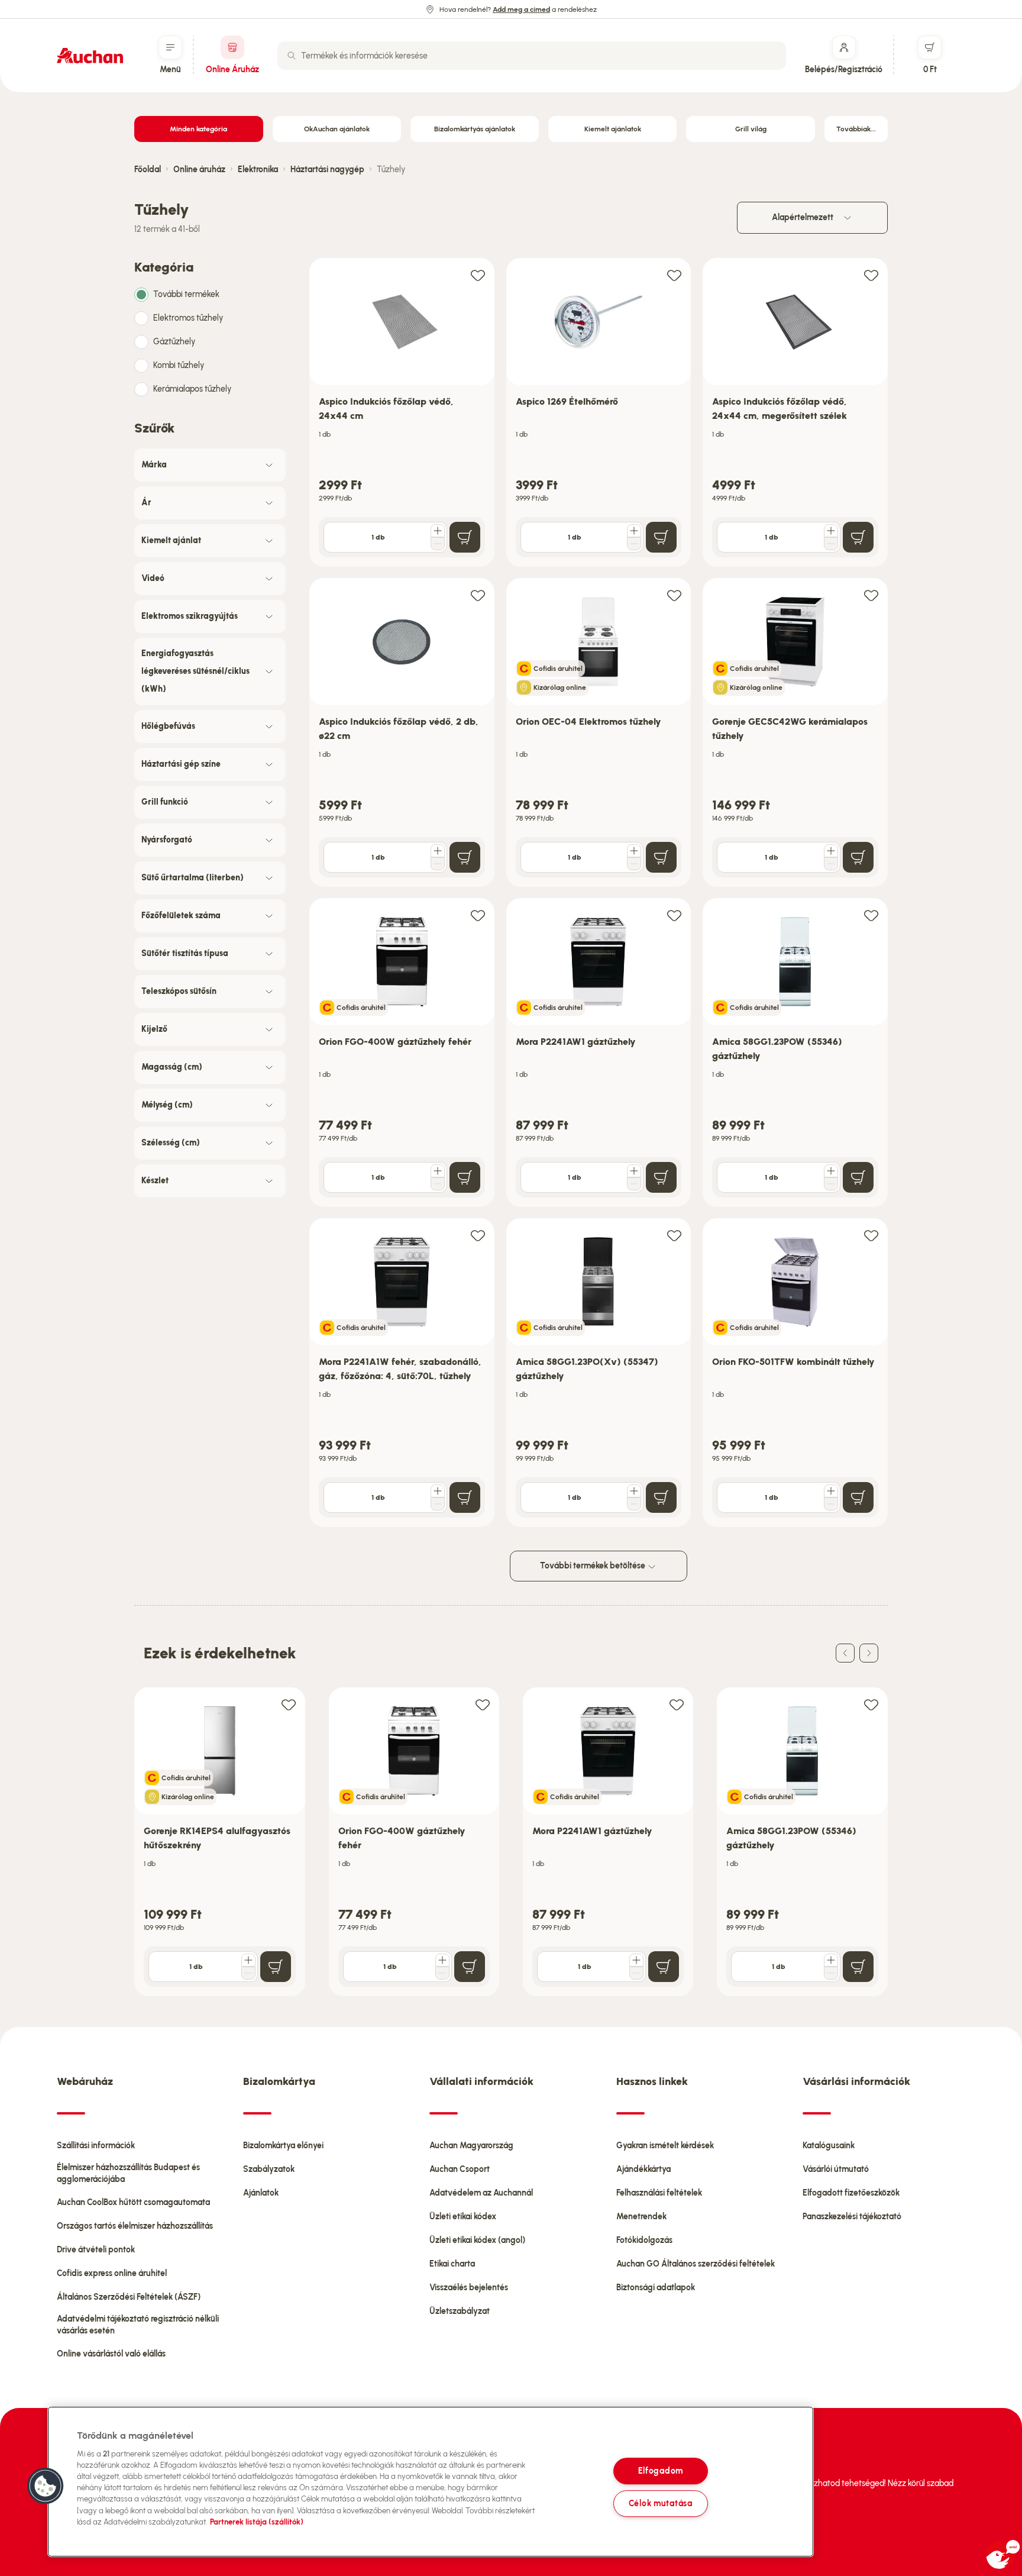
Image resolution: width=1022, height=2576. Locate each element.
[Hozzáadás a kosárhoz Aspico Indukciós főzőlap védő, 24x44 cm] (465, 537)
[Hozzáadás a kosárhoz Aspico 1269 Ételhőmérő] (661, 537)
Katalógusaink (829, 2146)
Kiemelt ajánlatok (613, 129)
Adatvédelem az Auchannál (481, 2193)
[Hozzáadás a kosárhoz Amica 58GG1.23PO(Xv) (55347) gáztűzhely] (661, 1497)
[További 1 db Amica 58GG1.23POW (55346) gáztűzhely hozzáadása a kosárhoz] (831, 1171)
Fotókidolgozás (644, 2240)
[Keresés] (292, 56)
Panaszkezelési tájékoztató (852, 2217)
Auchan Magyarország (471, 2146)
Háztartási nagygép (327, 170)
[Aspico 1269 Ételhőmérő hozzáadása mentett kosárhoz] (674, 275)
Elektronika (258, 170)
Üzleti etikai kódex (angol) (477, 2240)
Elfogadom (661, 2471)
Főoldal (148, 170)
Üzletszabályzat (460, 2311)
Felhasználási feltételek (659, 2193)
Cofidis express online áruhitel (112, 2273)
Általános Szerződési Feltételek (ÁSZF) (129, 2297)
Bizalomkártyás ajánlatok (475, 129)
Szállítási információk (96, 2146)
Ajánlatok (261, 2193)
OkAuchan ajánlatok (337, 129)
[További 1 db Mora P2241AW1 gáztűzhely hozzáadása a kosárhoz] (634, 1171)
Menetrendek (641, 2217)
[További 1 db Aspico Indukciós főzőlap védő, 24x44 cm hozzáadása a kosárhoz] (438, 531)
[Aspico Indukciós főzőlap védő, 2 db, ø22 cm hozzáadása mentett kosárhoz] (478, 595)
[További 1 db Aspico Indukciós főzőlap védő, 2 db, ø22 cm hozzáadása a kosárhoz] (438, 851)
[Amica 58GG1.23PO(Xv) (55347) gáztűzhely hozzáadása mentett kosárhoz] (674, 1235)
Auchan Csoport (460, 2169)
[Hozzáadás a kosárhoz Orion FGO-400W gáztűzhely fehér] (465, 1177)
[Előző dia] (845, 1653)
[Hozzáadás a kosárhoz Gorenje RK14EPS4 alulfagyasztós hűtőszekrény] (276, 1967)
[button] (46, 2486)
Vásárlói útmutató (836, 2169)
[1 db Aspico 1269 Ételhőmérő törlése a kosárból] (634, 544)
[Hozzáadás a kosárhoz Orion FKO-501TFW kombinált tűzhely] (858, 1497)
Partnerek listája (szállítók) (257, 2522)
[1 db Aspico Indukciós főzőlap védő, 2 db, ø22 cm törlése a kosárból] (438, 864)
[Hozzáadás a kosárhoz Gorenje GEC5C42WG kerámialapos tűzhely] (858, 857)
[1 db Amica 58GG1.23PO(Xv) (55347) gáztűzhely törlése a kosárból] (634, 1504)
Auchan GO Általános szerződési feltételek (696, 2264)
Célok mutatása (661, 2503)
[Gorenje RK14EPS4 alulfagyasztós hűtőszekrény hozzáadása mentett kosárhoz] (289, 1704)
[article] (402, 413)
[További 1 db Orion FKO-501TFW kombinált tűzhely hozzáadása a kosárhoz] (831, 1491)
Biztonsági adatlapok (656, 2288)
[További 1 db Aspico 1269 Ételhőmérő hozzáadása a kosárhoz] (634, 531)
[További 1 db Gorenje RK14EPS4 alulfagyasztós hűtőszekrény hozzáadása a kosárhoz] (248, 1960)
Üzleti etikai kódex (463, 2217)
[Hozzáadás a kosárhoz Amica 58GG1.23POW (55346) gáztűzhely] (858, 1177)
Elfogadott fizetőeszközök (851, 2193)
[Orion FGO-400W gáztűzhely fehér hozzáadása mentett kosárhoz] (478, 915)
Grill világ (751, 129)
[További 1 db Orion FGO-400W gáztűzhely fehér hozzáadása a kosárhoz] (438, 1171)
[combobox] (532, 56)
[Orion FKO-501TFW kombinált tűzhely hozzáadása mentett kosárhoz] (871, 1235)
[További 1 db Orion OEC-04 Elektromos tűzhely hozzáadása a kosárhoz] (634, 851)
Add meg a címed (521, 9)
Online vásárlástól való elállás (111, 2354)
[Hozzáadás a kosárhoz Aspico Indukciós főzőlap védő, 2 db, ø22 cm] (465, 857)
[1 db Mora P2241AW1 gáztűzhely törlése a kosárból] (634, 1184)
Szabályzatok (269, 2169)
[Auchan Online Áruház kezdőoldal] (90, 56)
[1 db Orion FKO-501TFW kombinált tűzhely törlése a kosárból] (831, 1504)
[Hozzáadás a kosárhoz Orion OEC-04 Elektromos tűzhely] (661, 857)
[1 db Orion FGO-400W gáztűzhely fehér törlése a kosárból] (438, 1184)
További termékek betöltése (594, 1566)
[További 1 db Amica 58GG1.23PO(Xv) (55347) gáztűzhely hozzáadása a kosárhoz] (634, 1491)
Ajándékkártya (643, 2169)
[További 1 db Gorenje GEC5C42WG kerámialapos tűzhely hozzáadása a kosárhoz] (831, 851)
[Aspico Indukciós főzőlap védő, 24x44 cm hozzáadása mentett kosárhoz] (478, 275)
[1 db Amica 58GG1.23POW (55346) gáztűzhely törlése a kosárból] (831, 1184)
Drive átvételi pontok (96, 2250)
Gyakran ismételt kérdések (665, 2146)
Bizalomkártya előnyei (283, 2146)
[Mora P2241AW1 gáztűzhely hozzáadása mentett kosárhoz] (674, 915)
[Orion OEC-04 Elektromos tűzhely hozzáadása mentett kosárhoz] (674, 595)
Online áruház (199, 170)
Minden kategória (198, 129)
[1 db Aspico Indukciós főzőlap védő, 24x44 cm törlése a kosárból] (438, 544)
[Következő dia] (869, 1653)
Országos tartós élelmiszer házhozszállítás (135, 2226)
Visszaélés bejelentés (469, 2288)
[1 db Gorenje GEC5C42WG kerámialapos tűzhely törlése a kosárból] (831, 864)
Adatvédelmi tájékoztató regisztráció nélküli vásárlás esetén (138, 2325)
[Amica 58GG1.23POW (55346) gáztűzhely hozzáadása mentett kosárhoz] (871, 915)
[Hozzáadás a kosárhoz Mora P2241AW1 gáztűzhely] (661, 1177)
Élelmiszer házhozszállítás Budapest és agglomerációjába (128, 2173)
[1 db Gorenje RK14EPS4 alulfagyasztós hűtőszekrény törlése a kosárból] (248, 1973)
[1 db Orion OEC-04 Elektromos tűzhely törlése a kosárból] (634, 864)
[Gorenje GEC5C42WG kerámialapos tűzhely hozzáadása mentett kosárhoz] (871, 595)
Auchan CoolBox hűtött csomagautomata (133, 2202)
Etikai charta (452, 2264)
